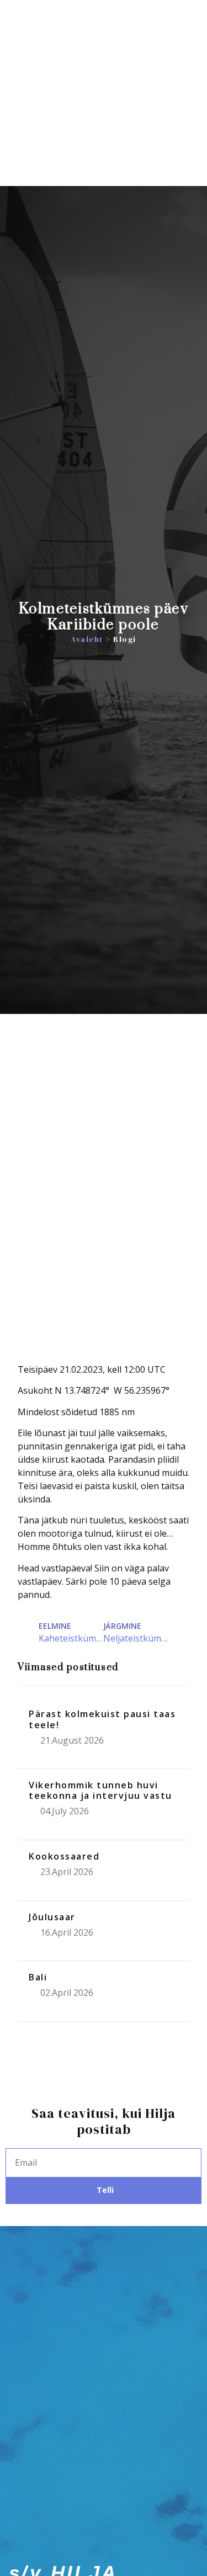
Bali (38, 1977)
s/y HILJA (63, 128)
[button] (189, 129)
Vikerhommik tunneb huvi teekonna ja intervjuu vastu (100, 1790)
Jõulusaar (52, 1917)
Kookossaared (64, 1856)
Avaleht (87, 639)
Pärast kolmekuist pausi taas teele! (102, 1719)
